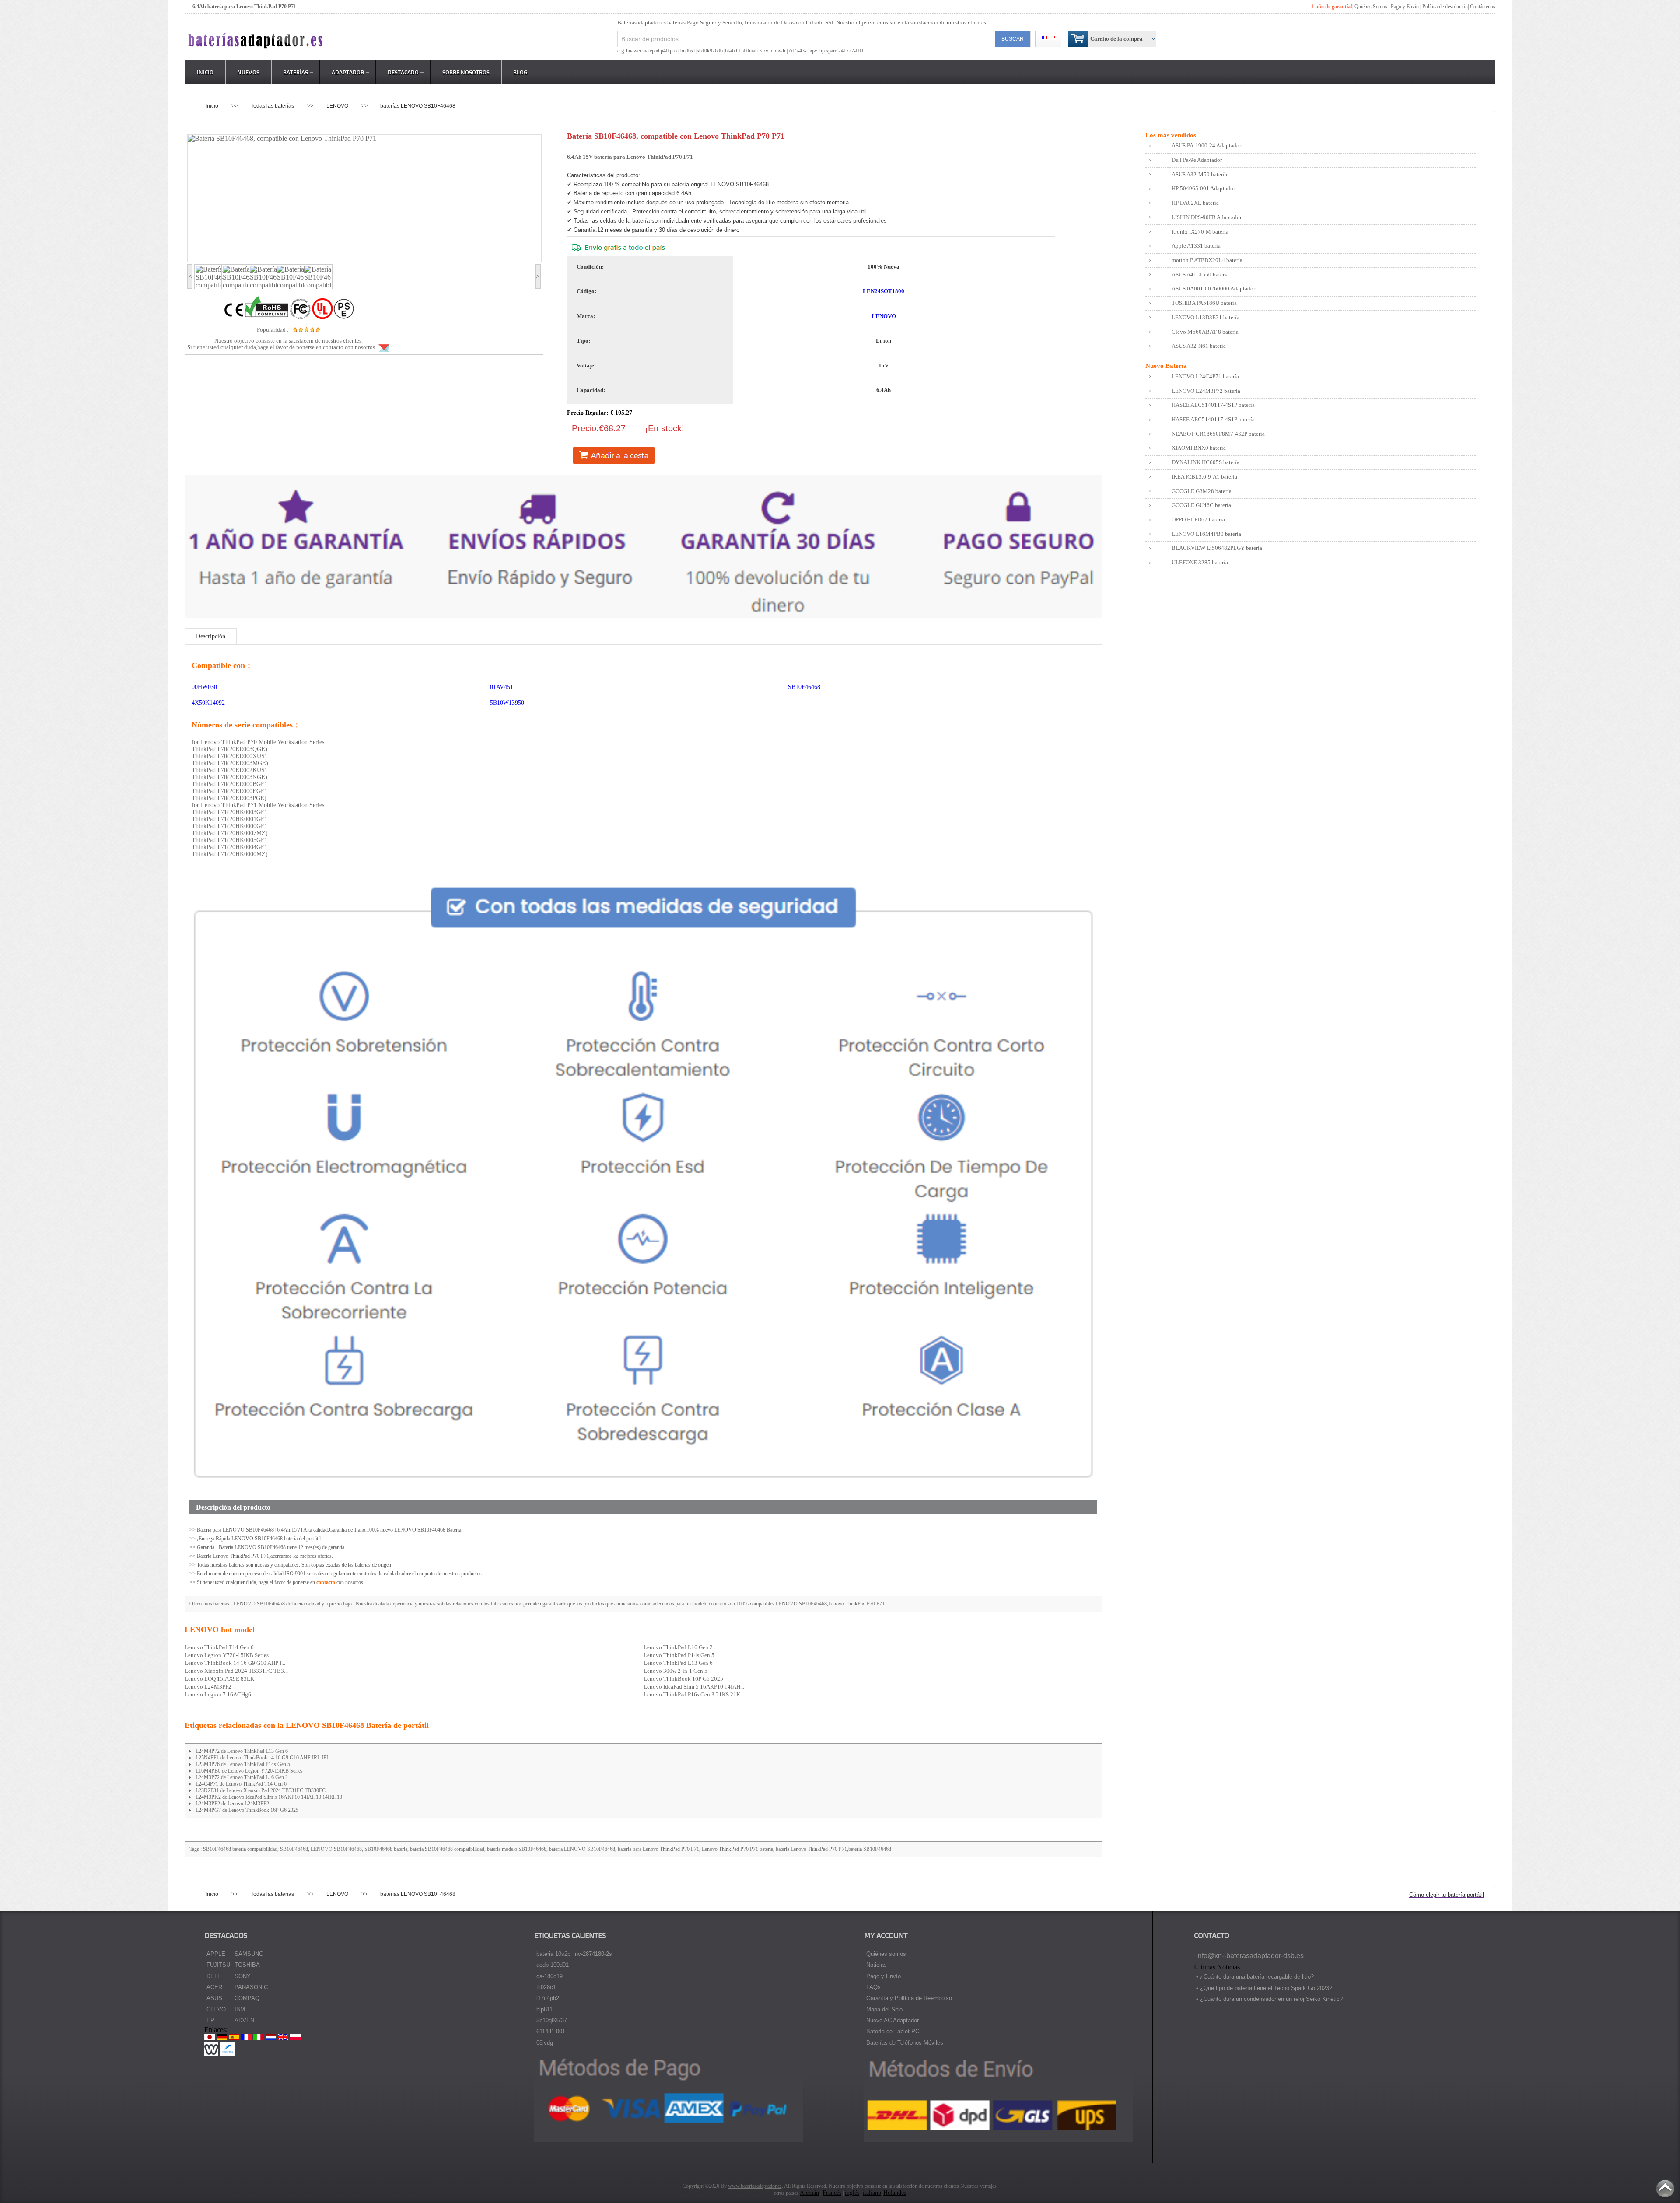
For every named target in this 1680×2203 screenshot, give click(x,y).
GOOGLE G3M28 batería (1202, 491)
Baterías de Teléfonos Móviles (905, 2043)
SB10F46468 (804, 687)
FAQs (873, 1987)
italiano (872, 2193)
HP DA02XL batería (1195, 203)
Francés (832, 2193)
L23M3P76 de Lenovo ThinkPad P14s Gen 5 (243, 1764)
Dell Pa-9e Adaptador (1197, 160)
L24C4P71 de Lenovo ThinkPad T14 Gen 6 (241, 1784)
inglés (852, 2193)
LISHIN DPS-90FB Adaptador (1207, 217)
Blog (520, 72)
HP (210, 2020)
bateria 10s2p (553, 1954)
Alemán (809, 2193)
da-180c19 (549, 1976)
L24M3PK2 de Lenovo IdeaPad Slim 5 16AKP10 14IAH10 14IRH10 (269, 1797)
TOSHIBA (247, 1965)
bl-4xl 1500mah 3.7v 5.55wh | (756, 51)
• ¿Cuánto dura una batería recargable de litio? (1255, 1977)
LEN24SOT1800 (884, 291)
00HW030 (204, 687)
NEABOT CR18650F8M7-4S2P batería (1218, 434)
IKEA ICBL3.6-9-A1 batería (1204, 477)
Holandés (895, 2193)
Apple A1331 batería (1196, 246)
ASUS (214, 1998)
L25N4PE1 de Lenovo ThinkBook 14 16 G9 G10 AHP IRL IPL (262, 1758)
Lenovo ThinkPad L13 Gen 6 (678, 1663)
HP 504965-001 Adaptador (1203, 188)
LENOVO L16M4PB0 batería (1206, 534)
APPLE (216, 1954)
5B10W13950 (507, 703)
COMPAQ (247, 1998)
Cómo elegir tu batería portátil (1447, 1895)
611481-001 (551, 2031)
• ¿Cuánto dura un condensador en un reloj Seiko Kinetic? (1269, 1999)
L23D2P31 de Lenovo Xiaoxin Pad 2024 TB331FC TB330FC (261, 1790)
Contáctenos (1483, 7)
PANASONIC (251, 1987)
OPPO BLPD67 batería (1198, 519)
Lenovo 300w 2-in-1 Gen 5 (675, 1671)
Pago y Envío (884, 1976)
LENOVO (338, 106)
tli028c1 (546, 1987)
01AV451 (502, 687)
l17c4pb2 (548, 1998)
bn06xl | (689, 51)
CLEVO (216, 2009)
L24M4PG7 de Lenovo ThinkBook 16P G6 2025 (247, 1810)
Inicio (205, 72)
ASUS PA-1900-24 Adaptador (1206, 145)
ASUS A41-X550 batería (1200, 275)
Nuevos (248, 72)
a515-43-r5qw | (803, 51)
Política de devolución (1445, 7)
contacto (326, 1582)
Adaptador (348, 72)
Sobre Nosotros (466, 72)
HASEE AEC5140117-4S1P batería (1213, 405)
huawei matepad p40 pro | (653, 51)
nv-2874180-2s (593, 1954)
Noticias (877, 1965)
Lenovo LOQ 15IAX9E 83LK (219, 1679)
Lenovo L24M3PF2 (208, 1687)
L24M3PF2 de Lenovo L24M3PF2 (232, 1804)
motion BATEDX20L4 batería (1207, 260)
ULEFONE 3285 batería (1200, 562)
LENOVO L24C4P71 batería (1205, 376)
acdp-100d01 (553, 1965)
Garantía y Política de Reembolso (909, 1998)
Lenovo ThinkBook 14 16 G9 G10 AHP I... (235, 1663)
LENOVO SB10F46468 (259, 1604)
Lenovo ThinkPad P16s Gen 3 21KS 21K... (694, 1694)
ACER (214, 1987)
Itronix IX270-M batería (1200, 232)
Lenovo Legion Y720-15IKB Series (227, 1655)
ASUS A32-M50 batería (1199, 174)
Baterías (296, 72)
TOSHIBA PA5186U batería (1204, 303)
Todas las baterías (273, 106)
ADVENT (246, 2020)
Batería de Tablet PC (893, 2031)
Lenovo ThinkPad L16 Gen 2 (678, 1647)
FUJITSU (218, 1965)
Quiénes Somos (1371, 7)
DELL (213, 1976)
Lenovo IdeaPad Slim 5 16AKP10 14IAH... (694, 1687)
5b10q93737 (552, 2020)
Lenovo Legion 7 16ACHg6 (218, 1694)
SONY (243, 1976)
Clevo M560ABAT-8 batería (1205, 332)
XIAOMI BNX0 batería (1199, 448)
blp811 (544, 2009)
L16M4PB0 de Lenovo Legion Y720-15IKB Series (249, 1771)
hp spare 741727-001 (842, 51)
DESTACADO (403, 72)
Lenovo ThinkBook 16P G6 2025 (683, 1679)
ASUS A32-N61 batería (1199, 346)
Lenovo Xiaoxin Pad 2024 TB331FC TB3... (236, 1671)
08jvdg (545, 2043)
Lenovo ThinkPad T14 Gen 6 (219, 1647)
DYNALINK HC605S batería (1206, 462)
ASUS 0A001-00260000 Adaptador (1213, 288)
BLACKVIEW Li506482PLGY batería (1217, 548)
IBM (240, 2009)
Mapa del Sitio (884, 2009)
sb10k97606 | (711, 51)
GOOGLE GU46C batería (1201, 505)
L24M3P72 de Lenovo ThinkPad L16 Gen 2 (242, 1777)
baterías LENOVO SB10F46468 (418, 106)
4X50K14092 (208, 703)
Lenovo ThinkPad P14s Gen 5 (679, 1655)
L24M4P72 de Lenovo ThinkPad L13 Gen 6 (242, 1751)
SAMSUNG (249, 1954)
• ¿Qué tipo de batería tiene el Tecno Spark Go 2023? (1264, 1988)
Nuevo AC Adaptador (892, 2020)
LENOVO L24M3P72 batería (1206, 391)
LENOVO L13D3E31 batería (1206, 317)
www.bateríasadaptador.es (755, 2186)
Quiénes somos (886, 1954)
